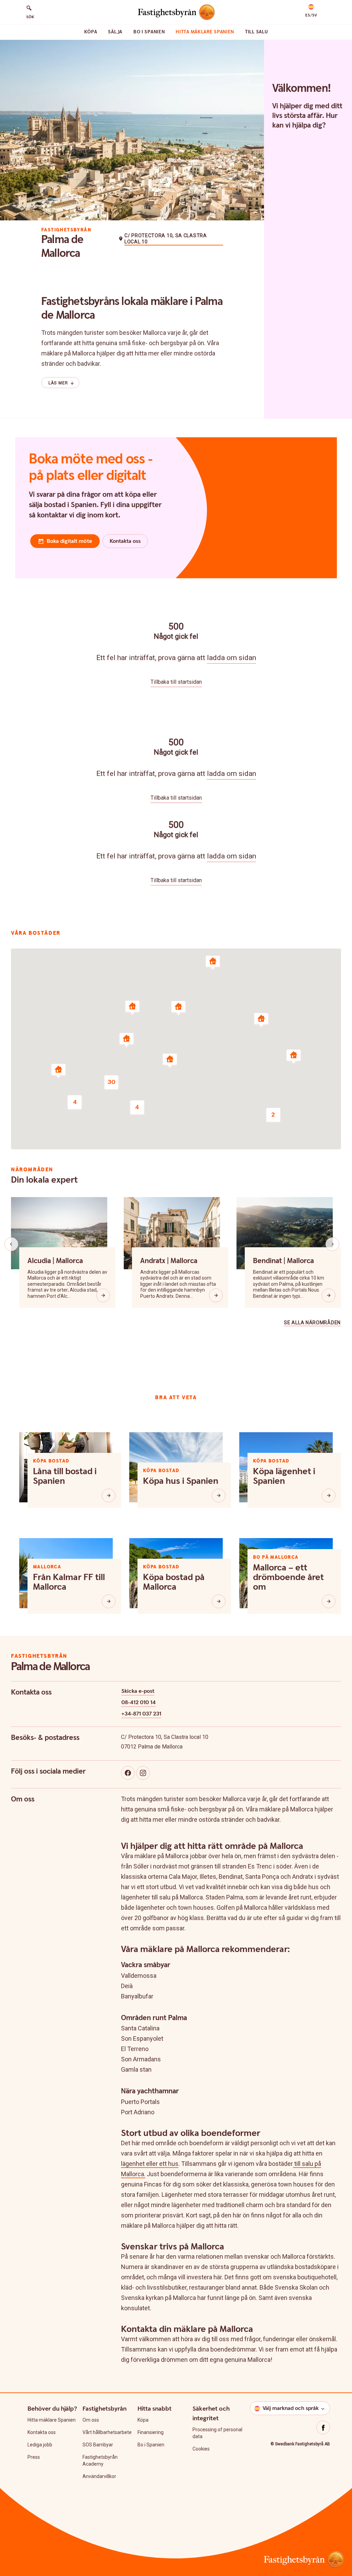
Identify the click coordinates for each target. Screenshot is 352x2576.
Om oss (91, 2420)
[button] (311, 11)
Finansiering (151, 2432)
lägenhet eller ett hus (150, 2164)
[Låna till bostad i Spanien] (109, 1495)
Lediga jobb (40, 2445)
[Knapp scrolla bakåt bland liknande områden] (11, 1244)
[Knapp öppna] (103, 1295)
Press (34, 2457)
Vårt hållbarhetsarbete (107, 2432)
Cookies (201, 2449)
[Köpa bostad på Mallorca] (219, 1601)
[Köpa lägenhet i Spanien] (329, 1495)
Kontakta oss (42, 2432)
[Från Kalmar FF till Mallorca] (109, 1601)
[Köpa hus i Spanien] (219, 1495)
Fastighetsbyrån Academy (100, 2460)
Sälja (115, 32)
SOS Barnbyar (98, 2445)
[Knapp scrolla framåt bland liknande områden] (332, 1244)
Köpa (91, 32)
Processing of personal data (217, 2433)
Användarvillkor (99, 2476)
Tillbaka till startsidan (176, 682)
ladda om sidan (232, 658)
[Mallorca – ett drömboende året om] (329, 1601)
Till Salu (256, 32)
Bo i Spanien (149, 32)
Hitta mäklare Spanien (205, 32)
